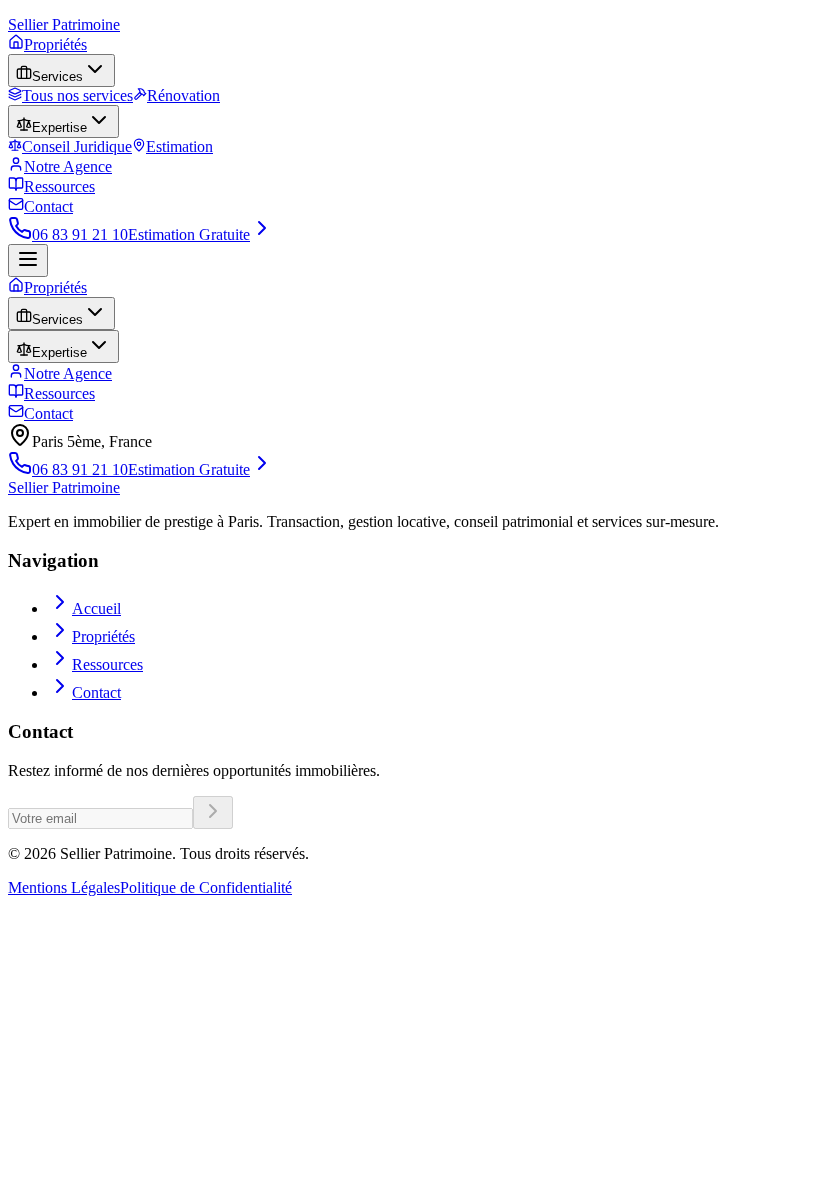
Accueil (96, 608)
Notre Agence (68, 166)
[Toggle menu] (28, 260)
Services (57, 76)
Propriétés (55, 44)
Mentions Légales (64, 887)
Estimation (179, 146)
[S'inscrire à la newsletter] (213, 812)
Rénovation (183, 95)
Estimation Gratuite (189, 234)
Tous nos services (77, 95)
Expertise (59, 127)
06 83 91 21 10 (80, 234)
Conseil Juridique (77, 146)
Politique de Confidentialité (206, 887)
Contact (48, 206)
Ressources (59, 186)
